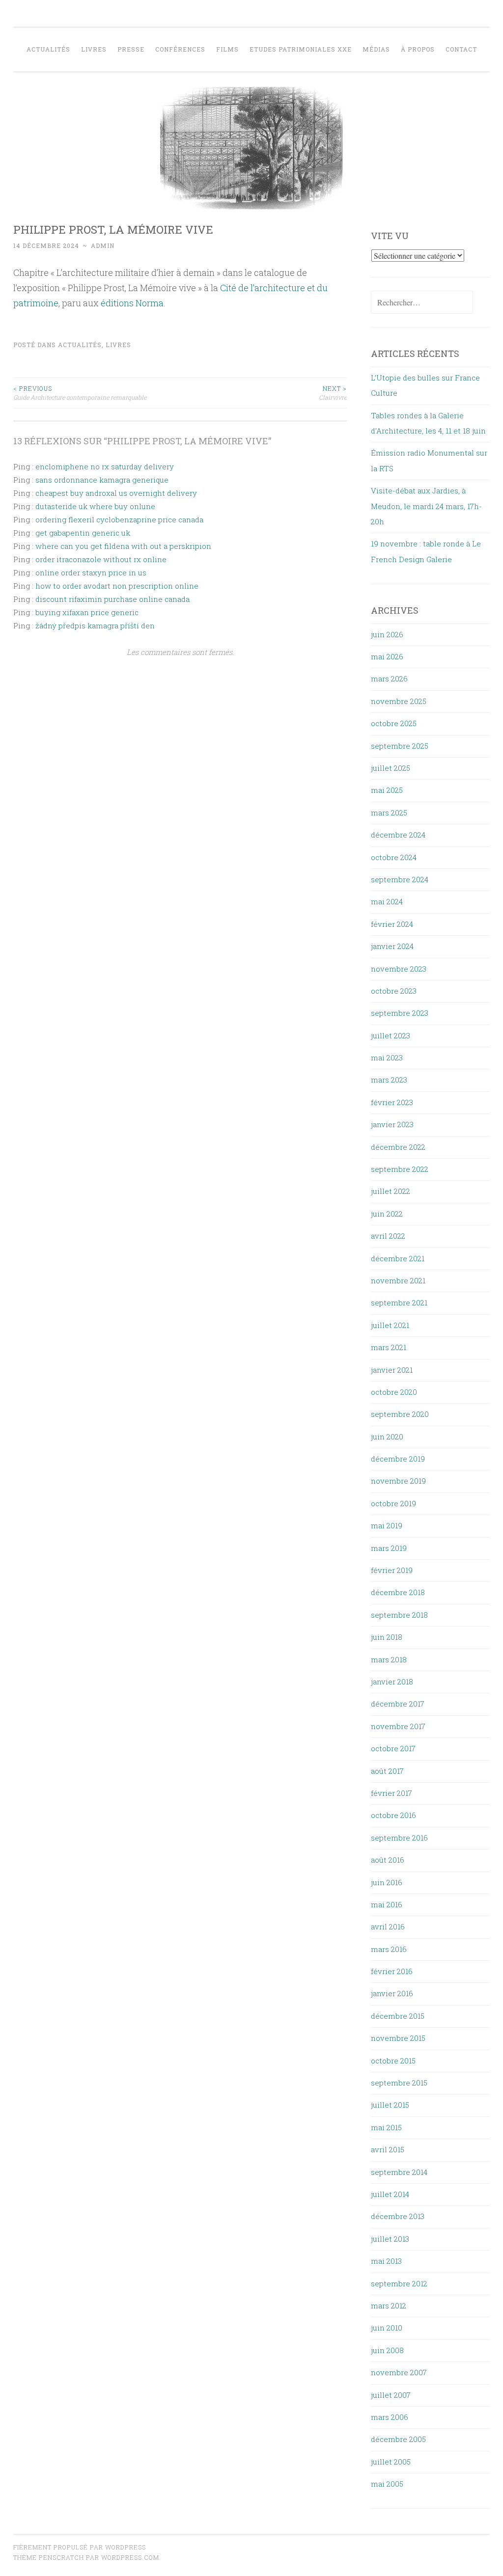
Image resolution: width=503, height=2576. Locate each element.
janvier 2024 (392, 946)
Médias (376, 49)
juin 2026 (387, 634)
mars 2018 (389, 1659)
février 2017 (391, 1793)
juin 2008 (387, 2350)
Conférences (180, 49)
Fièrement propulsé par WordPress (80, 2547)
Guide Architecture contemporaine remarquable (80, 393)
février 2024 (392, 924)
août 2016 (388, 1860)
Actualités (48, 49)
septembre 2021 (399, 1302)
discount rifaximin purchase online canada (112, 599)
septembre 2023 (400, 1013)
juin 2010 (387, 2328)
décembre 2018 (398, 1592)
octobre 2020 (394, 1392)
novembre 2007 (399, 2372)
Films (227, 49)
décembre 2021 (398, 1258)
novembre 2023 (399, 969)
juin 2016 (387, 1882)
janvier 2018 (392, 1681)
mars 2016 (389, 1949)
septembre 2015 (399, 2083)
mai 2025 (387, 790)
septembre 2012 (399, 2283)
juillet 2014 (390, 2194)
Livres (94, 49)
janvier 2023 (392, 1124)
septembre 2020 (400, 1414)
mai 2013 (386, 2261)
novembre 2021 (398, 1280)
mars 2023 (389, 1080)
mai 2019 (387, 1525)
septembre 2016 (399, 1838)
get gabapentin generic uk (83, 533)
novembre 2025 (399, 701)
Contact (461, 49)
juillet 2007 (391, 2395)
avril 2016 (388, 1926)
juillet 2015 (390, 2105)
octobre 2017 (393, 1748)
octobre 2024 (394, 857)
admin (103, 245)
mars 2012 (389, 2305)
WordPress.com (130, 2557)
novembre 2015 (398, 2038)
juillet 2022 (391, 1191)
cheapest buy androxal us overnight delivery (116, 493)
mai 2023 (387, 1058)
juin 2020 (387, 1437)
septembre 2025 (400, 746)
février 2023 (392, 1102)
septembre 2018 (399, 1615)
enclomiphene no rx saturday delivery (105, 466)
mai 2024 (387, 901)
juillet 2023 (391, 1035)
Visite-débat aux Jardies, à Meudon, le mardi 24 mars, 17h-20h (426, 506)
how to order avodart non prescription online (117, 586)
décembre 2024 (398, 835)
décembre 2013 (398, 2216)
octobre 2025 (394, 723)
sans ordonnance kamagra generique (102, 480)
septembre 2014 (399, 2172)
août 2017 (387, 1771)
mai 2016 (387, 1904)
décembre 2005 (398, 2439)
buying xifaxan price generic (87, 612)
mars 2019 (389, 1548)
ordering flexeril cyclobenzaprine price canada (119, 519)
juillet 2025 (391, 768)
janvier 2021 (392, 1370)
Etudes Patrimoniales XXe (301, 49)
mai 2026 (387, 656)
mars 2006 (390, 2417)
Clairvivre (333, 393)
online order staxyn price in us (91, 572)
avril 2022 (388, 1236)
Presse (131, 49)
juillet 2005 (391, 2462)
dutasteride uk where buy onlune (95, 506)
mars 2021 (389, 1347)
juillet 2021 (390, 1325)
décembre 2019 (398, 1459)
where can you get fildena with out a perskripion (123, 546)
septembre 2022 (400, 1169)
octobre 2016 (393, 1815)
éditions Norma (132, 303)
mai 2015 (386, 2127)
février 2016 (392, 1971)
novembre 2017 (398, 1726)
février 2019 (392, 1570)
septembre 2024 (400, 879)
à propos (418, 49)
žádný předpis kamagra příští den (95, 625)
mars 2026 (389, 678)
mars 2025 (389, 813)
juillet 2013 (390, 2239)
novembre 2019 (398, 1481)
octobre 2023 (394, 991)
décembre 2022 (398, 1147)
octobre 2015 (393, 2061)
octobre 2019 (393, 1503)
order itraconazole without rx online (101, 559)
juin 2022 (387, 1214)
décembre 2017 (398, 1704)
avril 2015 (388, 2149)
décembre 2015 (398, 2016)
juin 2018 (387, 1637)
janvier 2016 (392, 1993)
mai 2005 (387, 2484)
